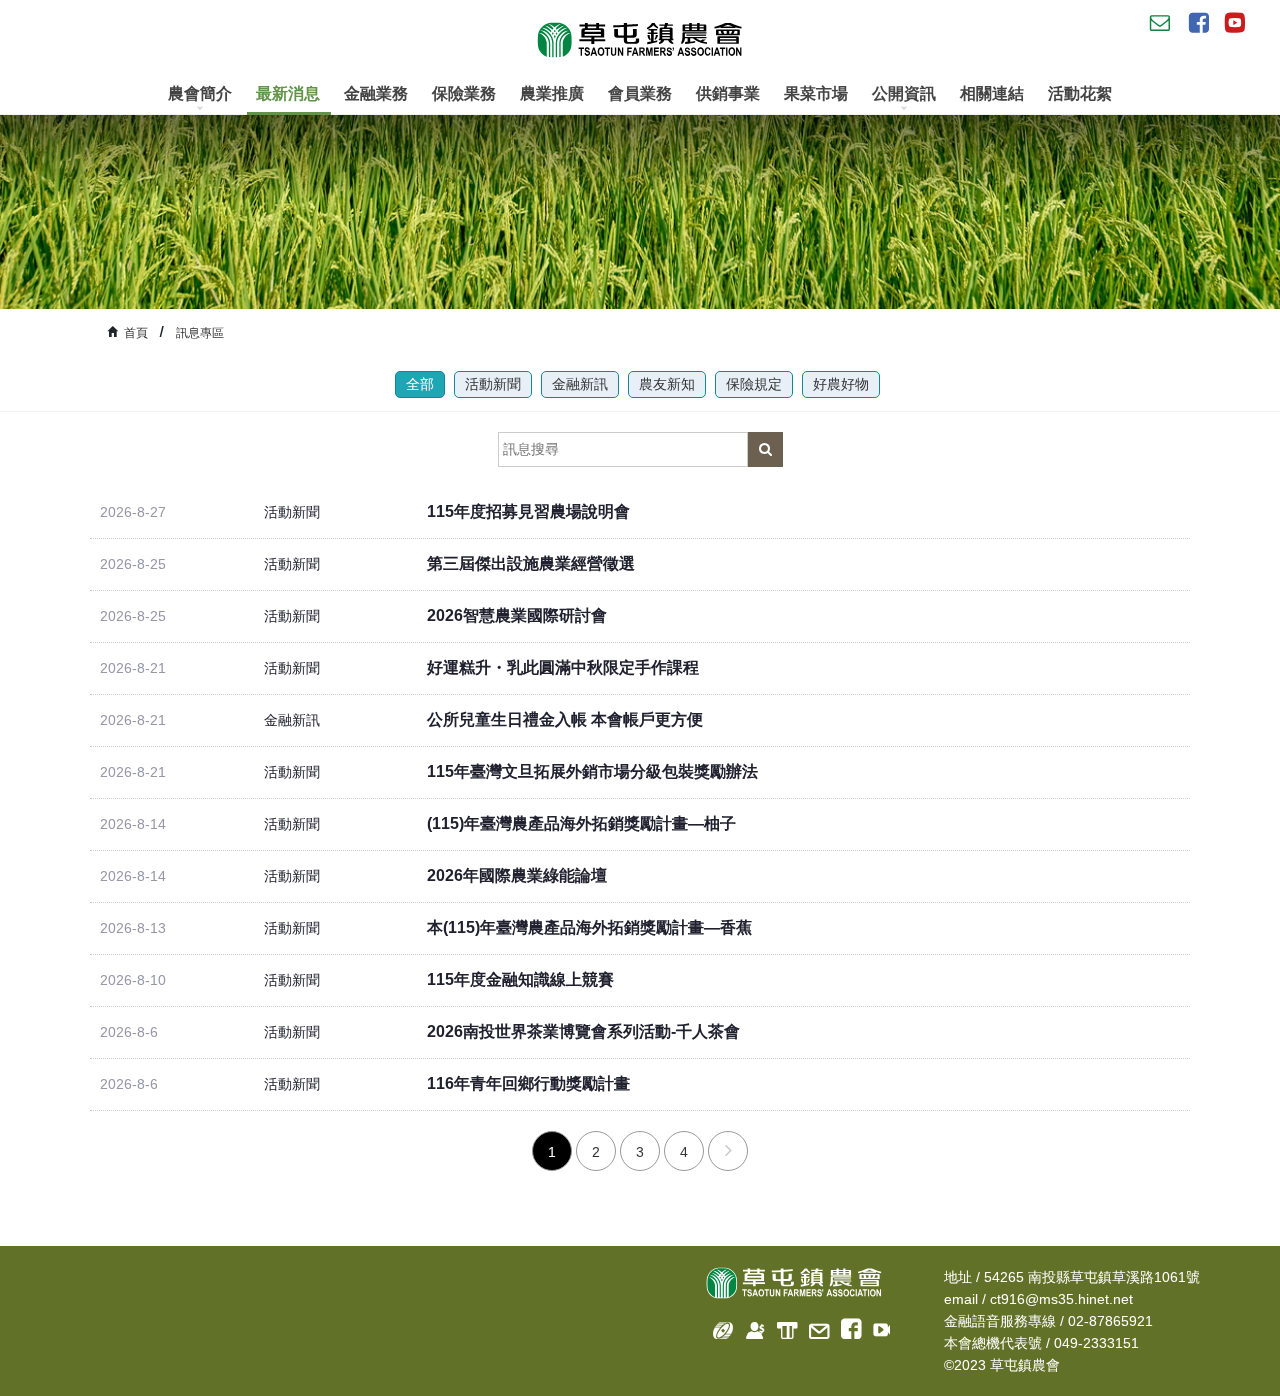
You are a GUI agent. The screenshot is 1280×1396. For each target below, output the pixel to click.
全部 (420, 384)
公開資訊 (904, 93)
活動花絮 (1080, 93)
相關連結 (992, 93)
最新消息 (288, 93)
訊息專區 (200, 333)
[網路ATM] (781, 1326)
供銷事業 (728, 93)
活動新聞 (493, 384)
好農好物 (841, 384)
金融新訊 (580, 384)
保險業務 (464, 93)
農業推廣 (552, 93)
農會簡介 (200, 93)
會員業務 (640, 93)
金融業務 (376, 93)
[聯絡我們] (813, 1326)
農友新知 (667, 384)
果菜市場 (816, 93)
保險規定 (754, 384)
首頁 (136, 333)
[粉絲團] (845, 1326)
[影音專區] (877, 1326)
